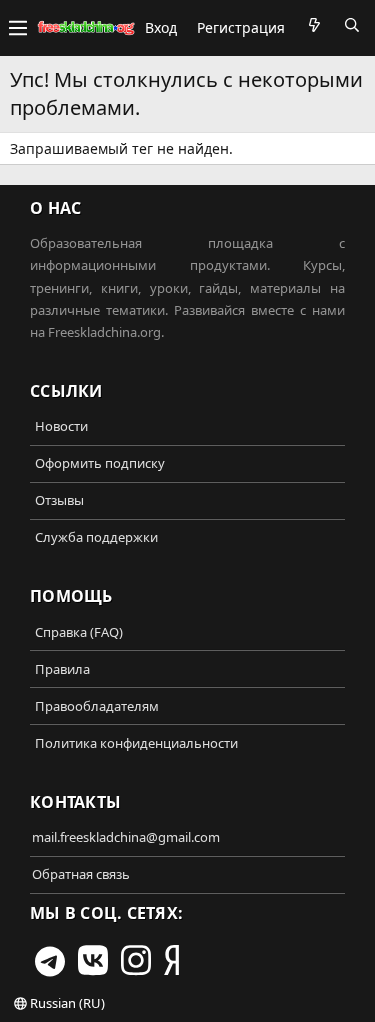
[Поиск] (352, 25)
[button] (18, 28)
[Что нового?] (314, 25)
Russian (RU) (66, 1003)
